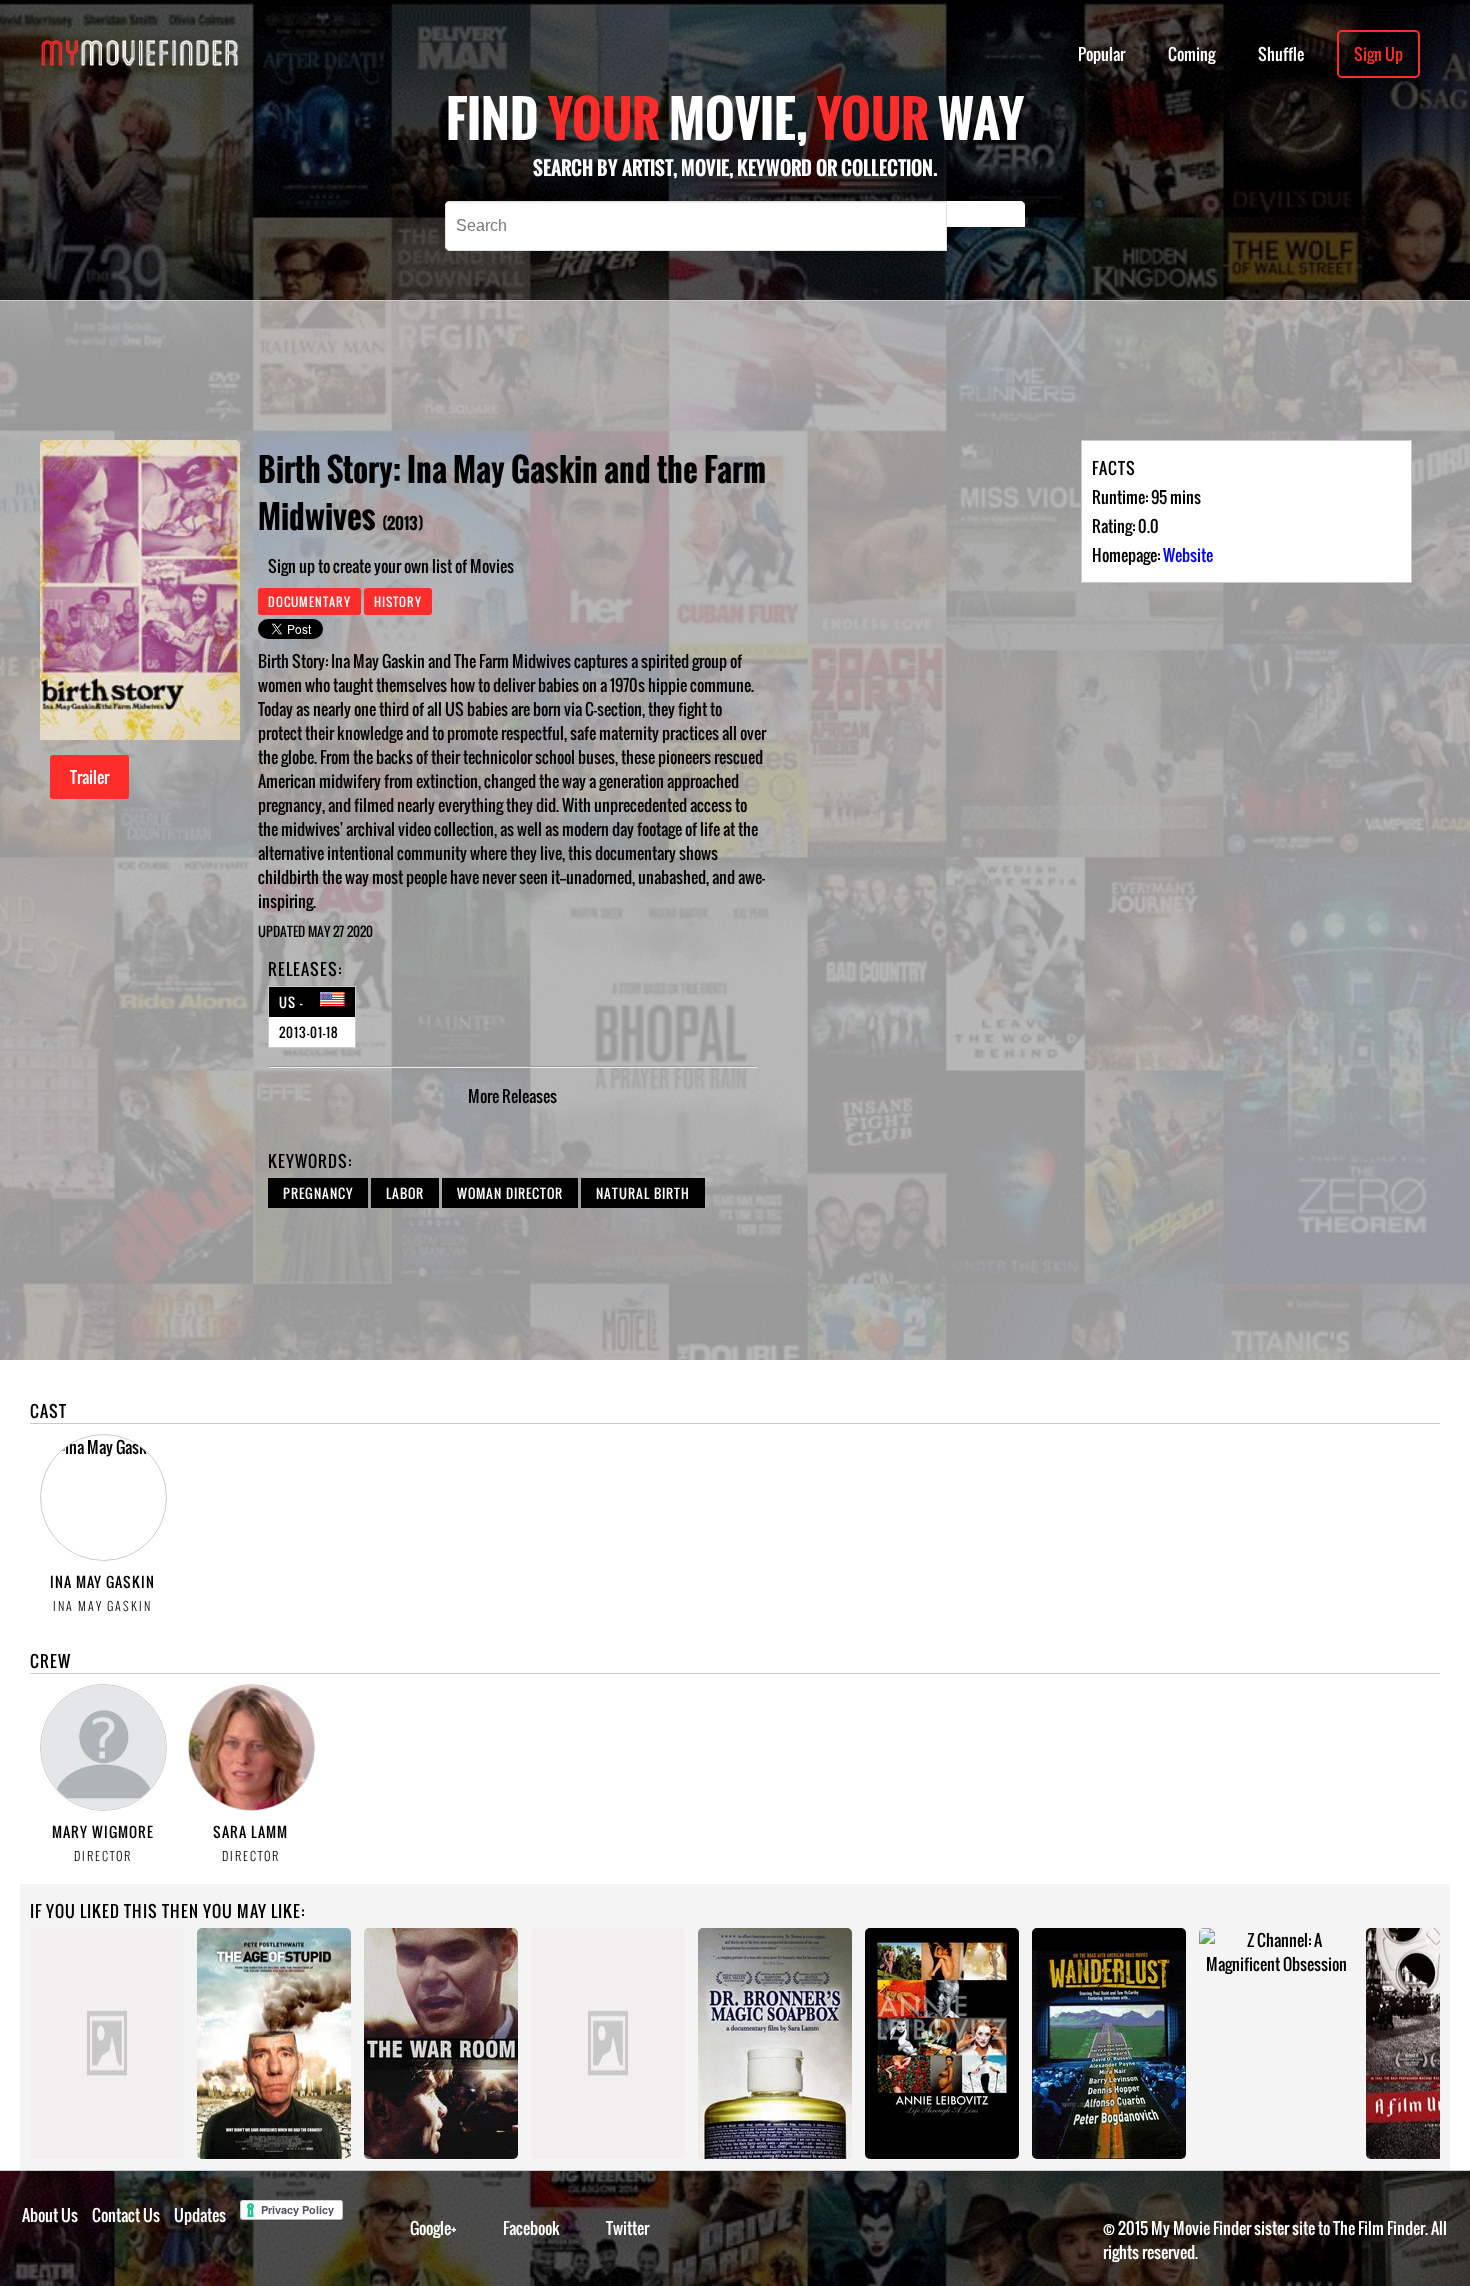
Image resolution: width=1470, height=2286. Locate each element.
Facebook (531, 2228)
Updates (200, 2215)
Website (1188, 555)
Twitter (627, 2228)
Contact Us (126, 2215)
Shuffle (1281, 54)
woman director (510, 1193)
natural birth (643, 1193)
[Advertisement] (670, 370)
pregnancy (318, 1193)
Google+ (433, 2228)
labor (405, 1193)
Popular (1101, 54)
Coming (1191, 54)
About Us (50, 2215)
